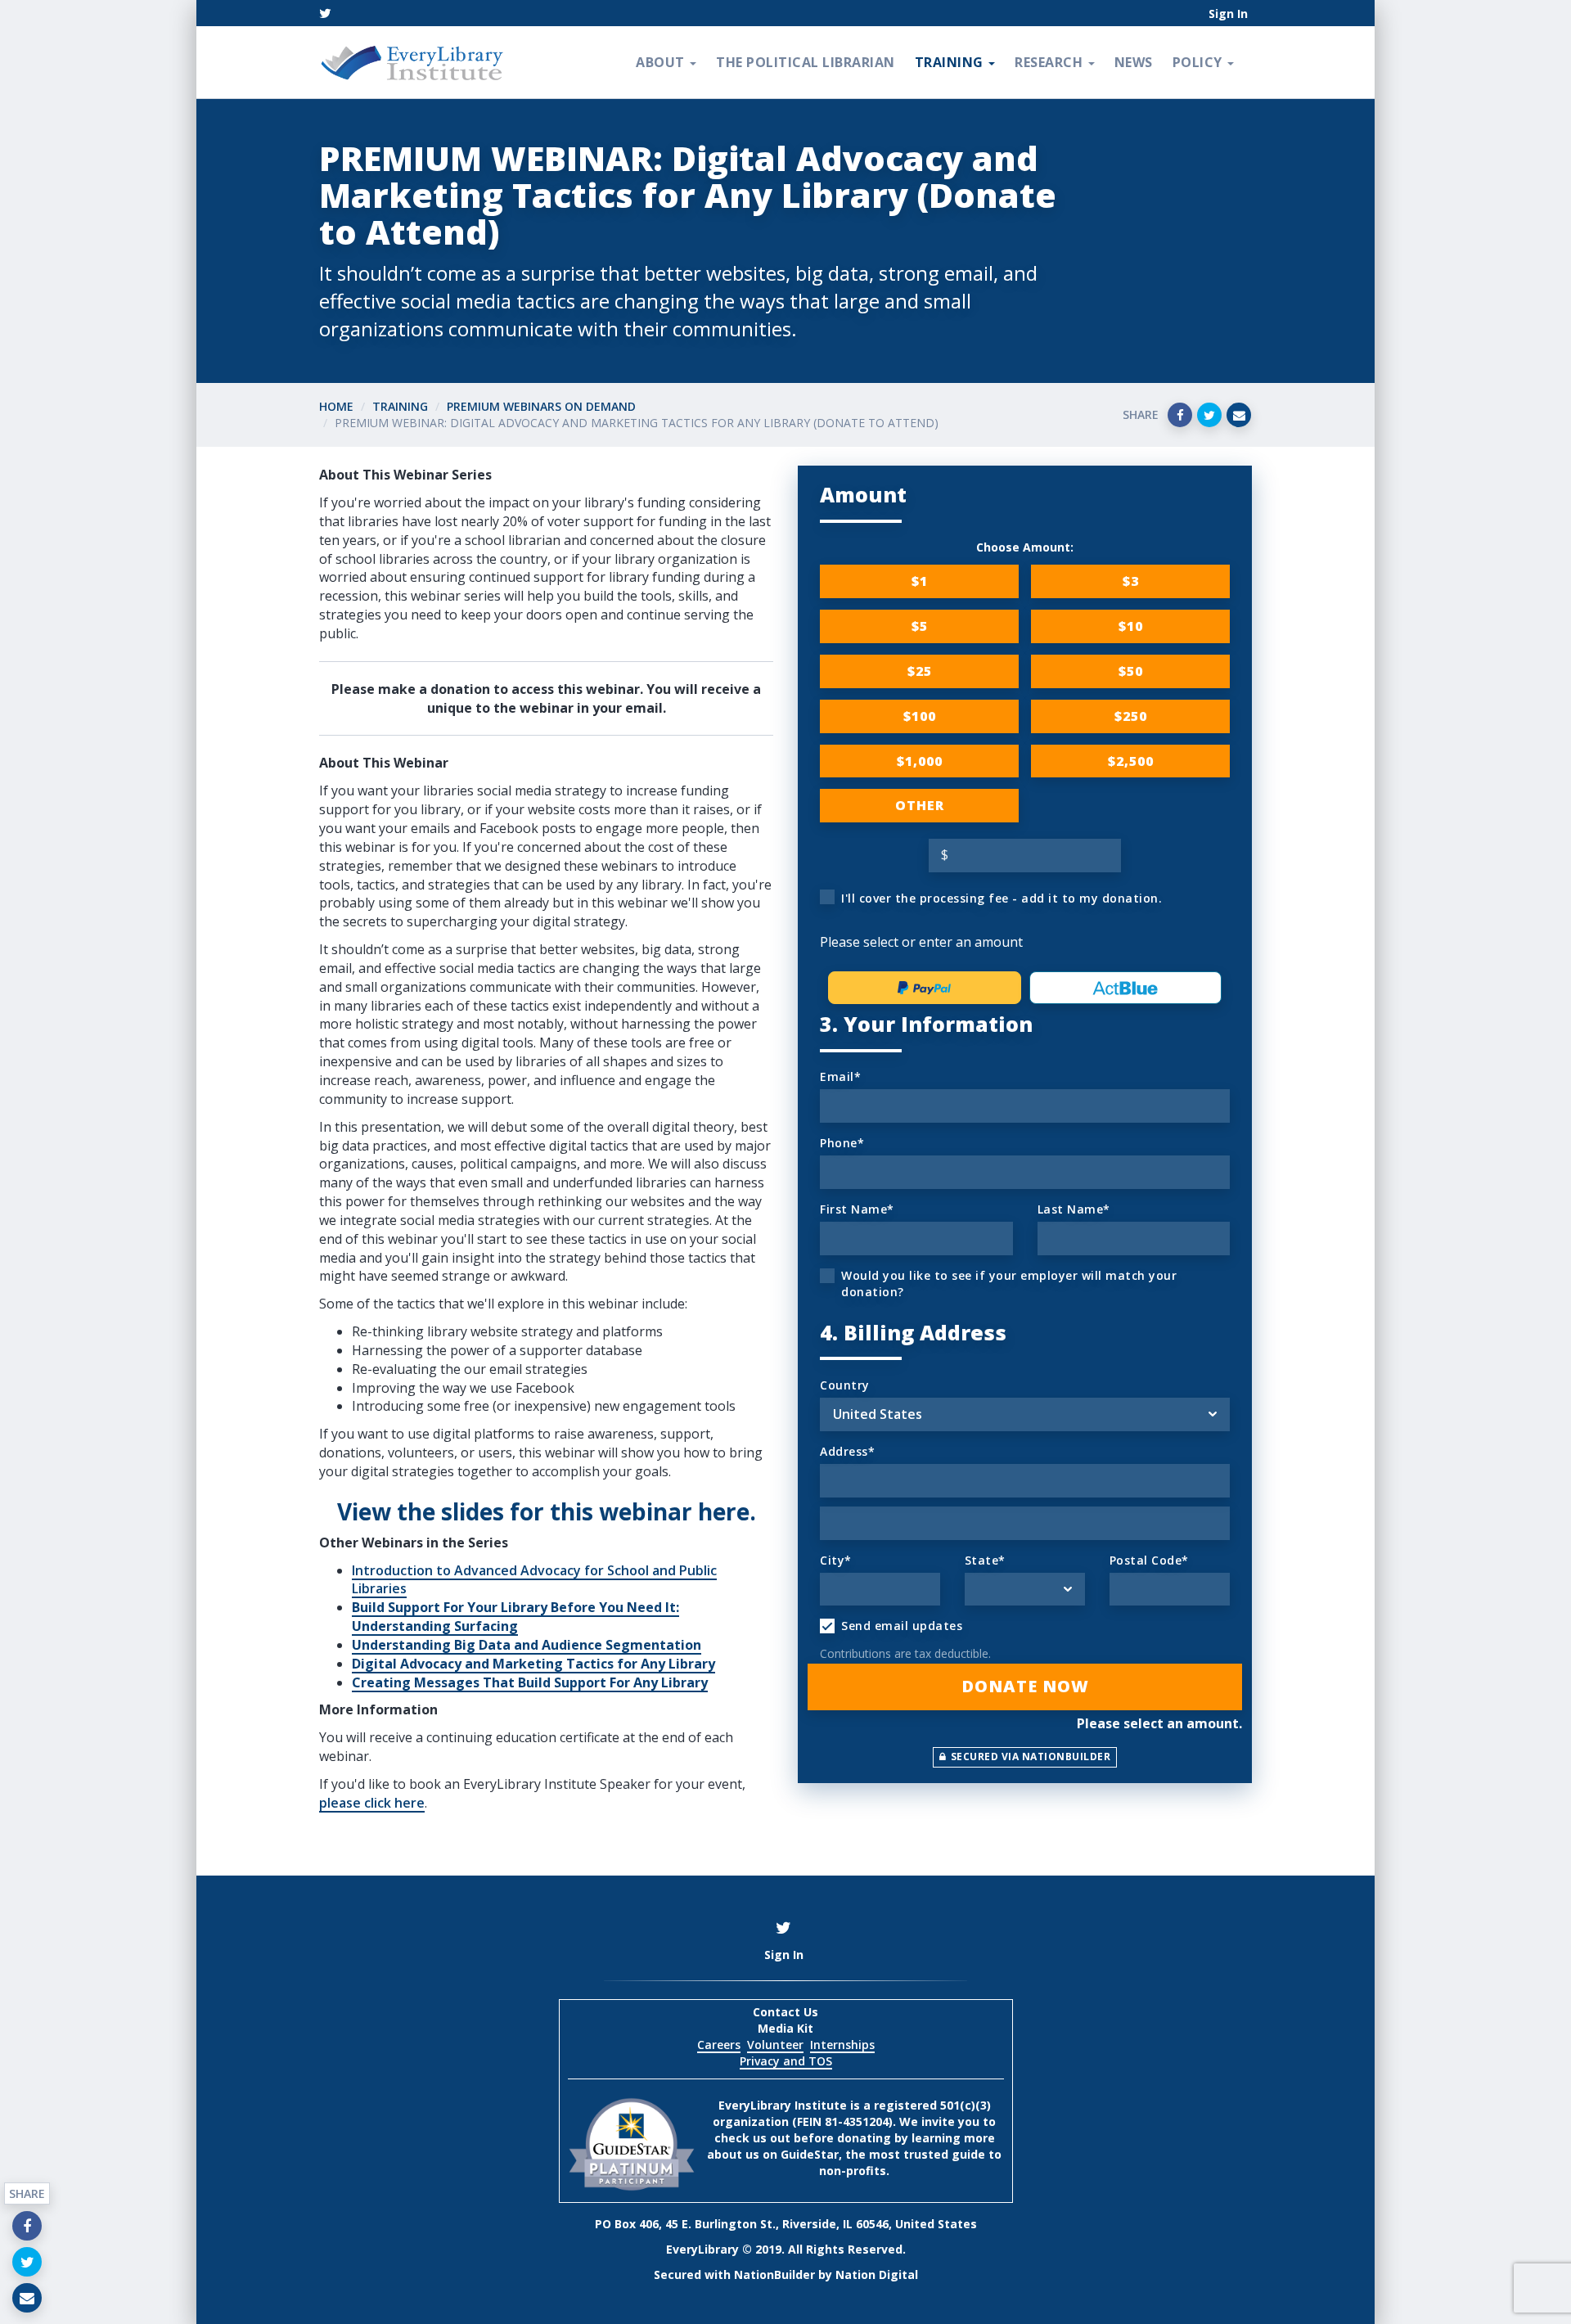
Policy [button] (1200, 62)
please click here (372, 1803)
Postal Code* (1149, 1560)
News (1134, 62)
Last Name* (1074, 1209)
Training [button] (951, 62)
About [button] (662, 62)
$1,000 (920, 761)
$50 (1131, 671)
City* (836, 1560)
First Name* (857, 1209)
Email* (840, 1076)
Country (845, 1385)
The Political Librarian (806, 62)
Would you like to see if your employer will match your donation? (1009, 1284)
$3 (1131, 581)
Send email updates (902, 1626)
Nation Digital (877, 2274)
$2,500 (1131, 761)
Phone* (842, 1143)
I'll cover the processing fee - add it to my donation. (1002, 898)
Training (400, 406)
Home (336, 406)
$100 (920, 716)
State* (985, 1560)
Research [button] (1051, 62)
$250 (1131, 716)
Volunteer (775, 2045)
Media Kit (785, 2028)
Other (920, 805)
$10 (1131, 626)
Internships (842, 2045)
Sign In (1228, 14)
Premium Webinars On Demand (541, 406)
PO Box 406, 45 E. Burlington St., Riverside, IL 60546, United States (786, 2224)
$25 (920, 671)
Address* (847, 1451)
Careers (719, 2045)
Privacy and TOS (786, 2061)
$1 (920, 581)
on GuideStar (801, 2154)
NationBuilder (774, 2274)
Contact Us (785, 2012)
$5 (920, 626)
